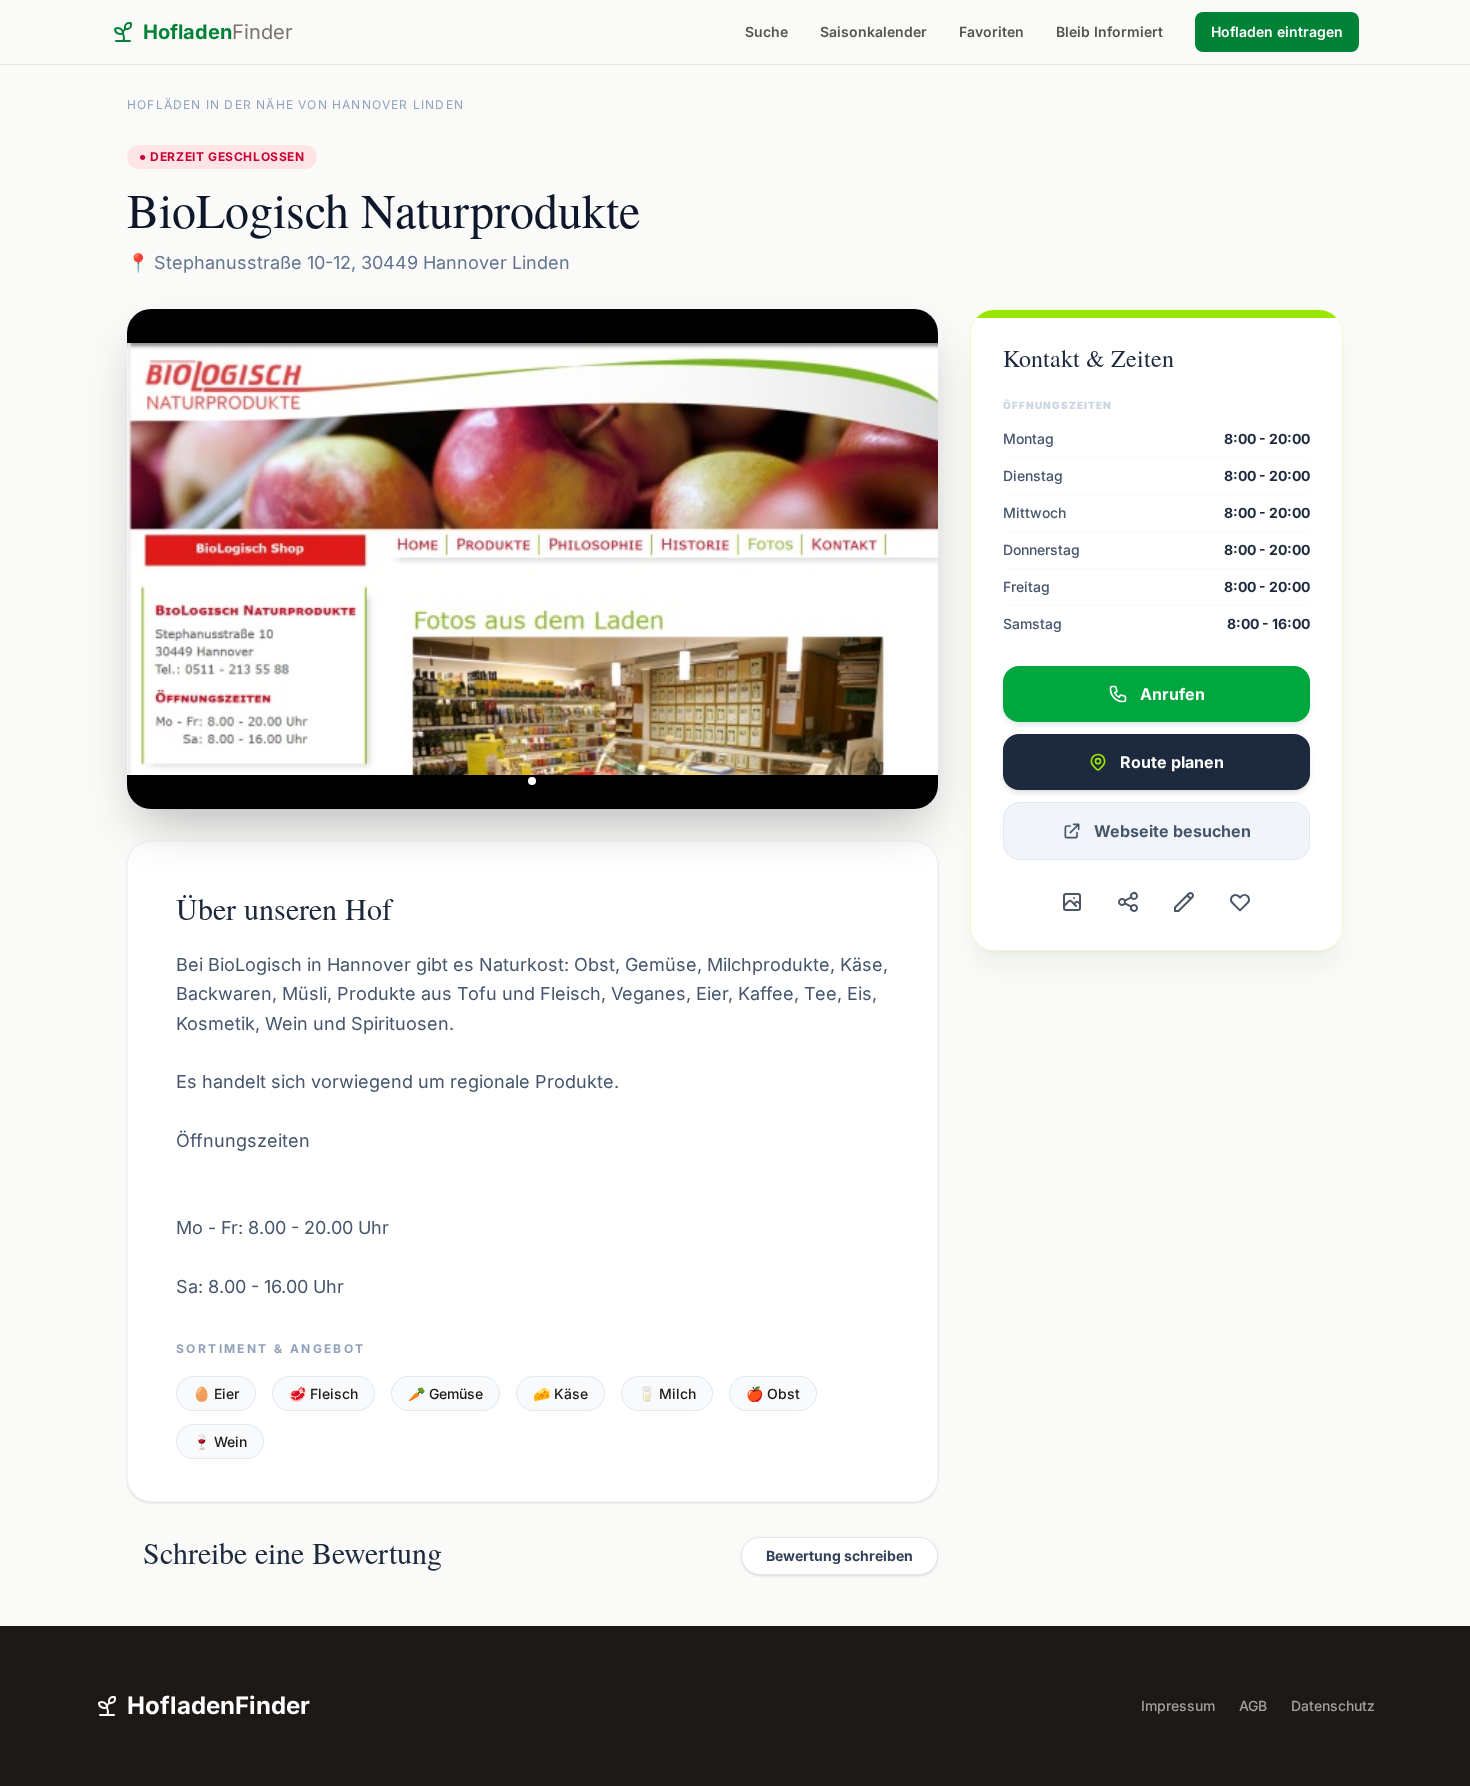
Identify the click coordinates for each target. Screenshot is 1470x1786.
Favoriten (991, 31)
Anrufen (1172, 694)
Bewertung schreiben (839, 1555)
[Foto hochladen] (1072, 902)
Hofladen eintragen (1277, 31)
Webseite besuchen (1172, 831)
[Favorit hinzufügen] (1240, 902)
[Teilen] (1128, 902)
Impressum (1178, 1705)
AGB (1253, 1705)
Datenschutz (1333, 1705)
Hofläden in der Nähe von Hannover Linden (295, 104)
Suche (766, 31)
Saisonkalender (873, 31)
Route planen (1172, 762)
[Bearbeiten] (1184, 902)
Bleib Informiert (1109, 31)
